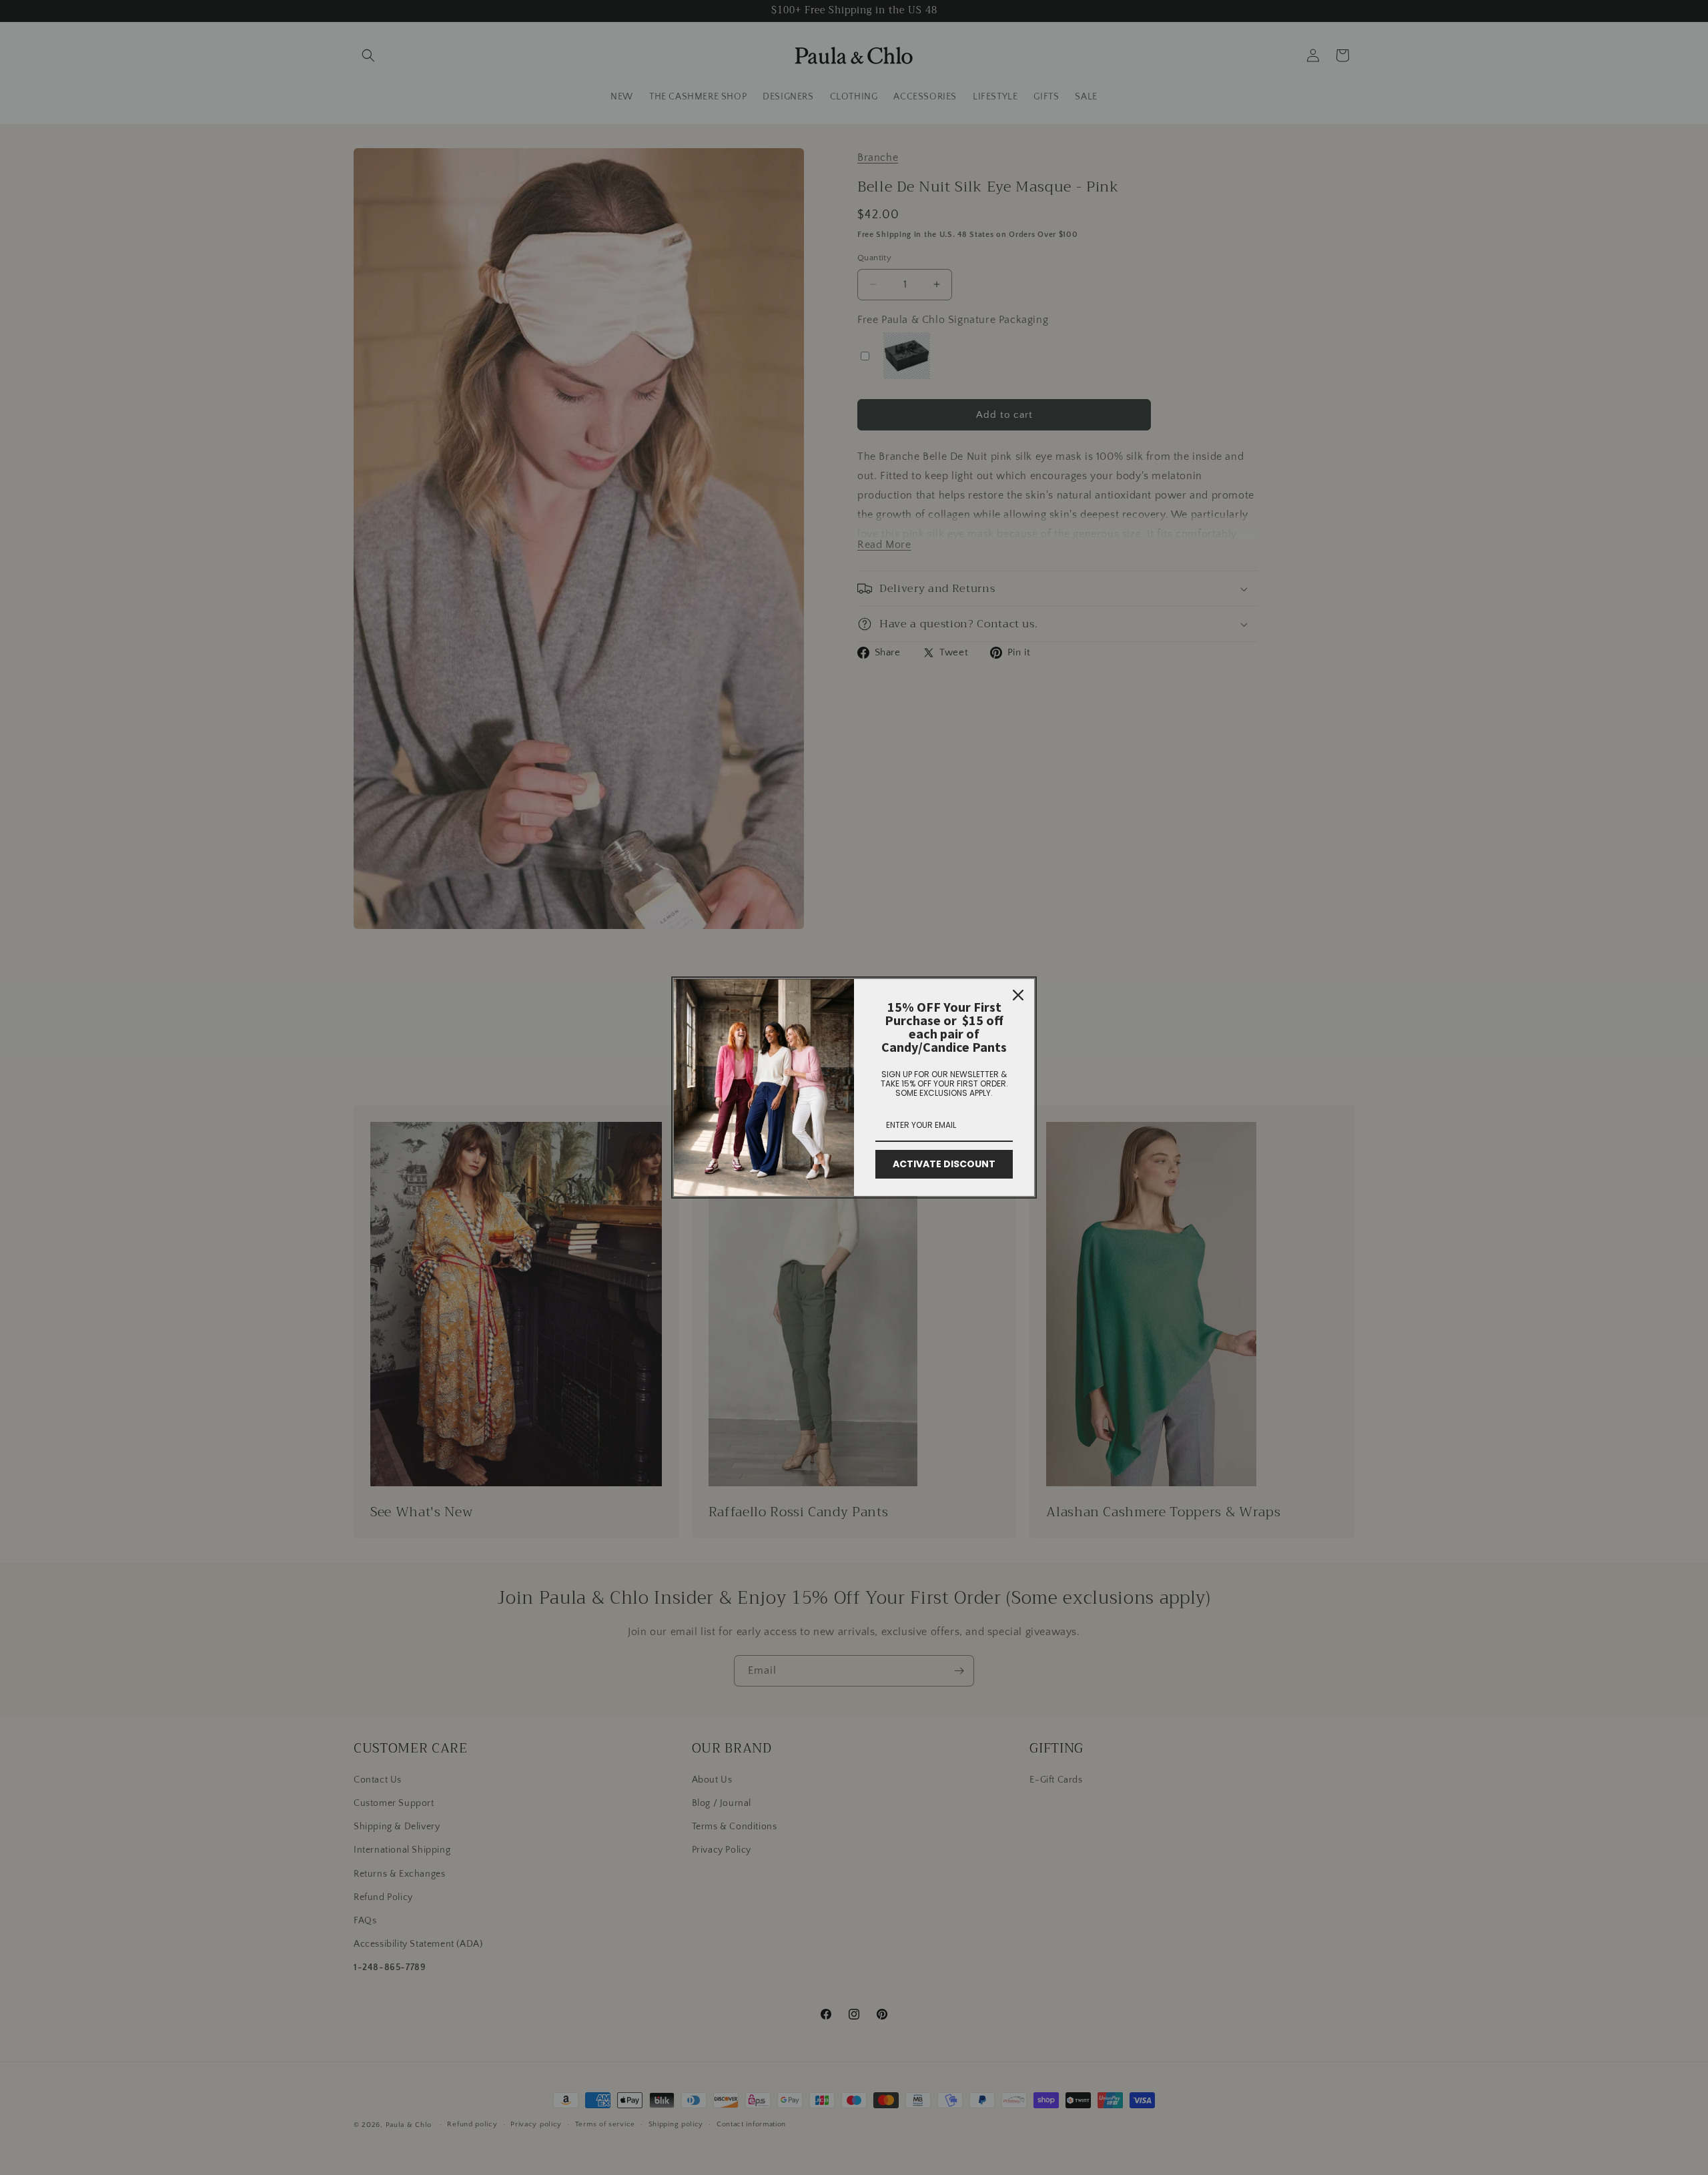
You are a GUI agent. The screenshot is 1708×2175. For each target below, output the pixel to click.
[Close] (1018, 995)
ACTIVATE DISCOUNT (944, 1164)
